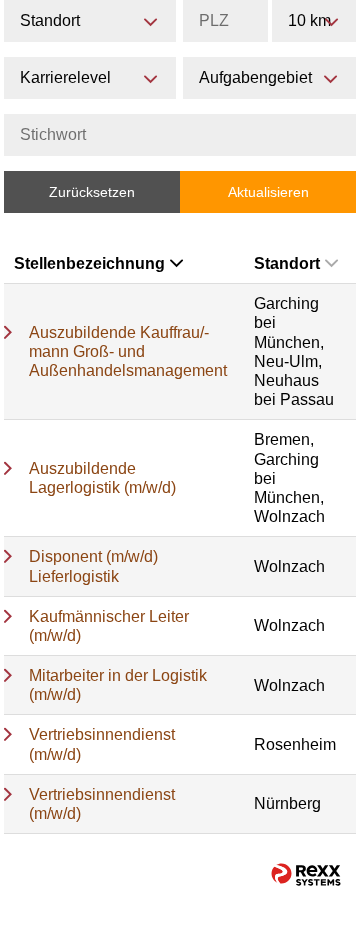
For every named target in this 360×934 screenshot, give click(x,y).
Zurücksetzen (92, 192)
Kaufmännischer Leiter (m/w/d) (109, 626)
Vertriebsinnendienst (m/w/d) (102, 744)
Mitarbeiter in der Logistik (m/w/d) (118, 685)
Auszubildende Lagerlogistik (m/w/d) (102, 478)
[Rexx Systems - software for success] (306, 874)
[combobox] (314, 21)
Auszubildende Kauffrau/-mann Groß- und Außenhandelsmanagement (128, 351)
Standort (287, 263)
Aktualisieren (268, 192)
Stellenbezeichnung (89, 263)
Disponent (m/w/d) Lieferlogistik (93, 566)
